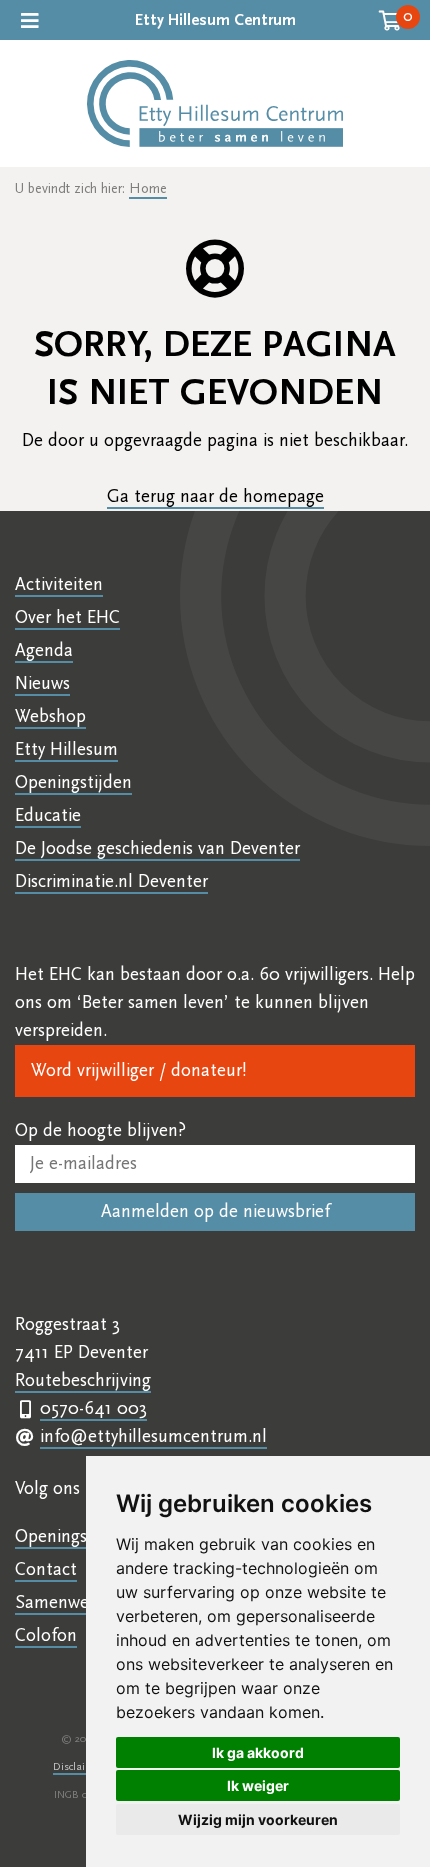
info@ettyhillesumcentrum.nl (153, 1436)
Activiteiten (59, 584)
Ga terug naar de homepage (215, 496)
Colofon (46, 1635)
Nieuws (42, 683)
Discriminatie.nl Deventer (111, 881)
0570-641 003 (93, 1408)
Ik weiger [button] (258, 1785)
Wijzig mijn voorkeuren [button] (258, 1819)
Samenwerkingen (80, 1602)
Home (148, 189)
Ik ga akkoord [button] (258, 1752)
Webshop (50, 716)
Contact (46, 1569)
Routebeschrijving (83, 1380)
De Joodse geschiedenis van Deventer (157, 848)
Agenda (44, 650)
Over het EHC (67, 617)
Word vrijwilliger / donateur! (138, 1070)
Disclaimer (78, 1766)
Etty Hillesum (66, 749)
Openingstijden (73, 782)
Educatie (48, 815)
